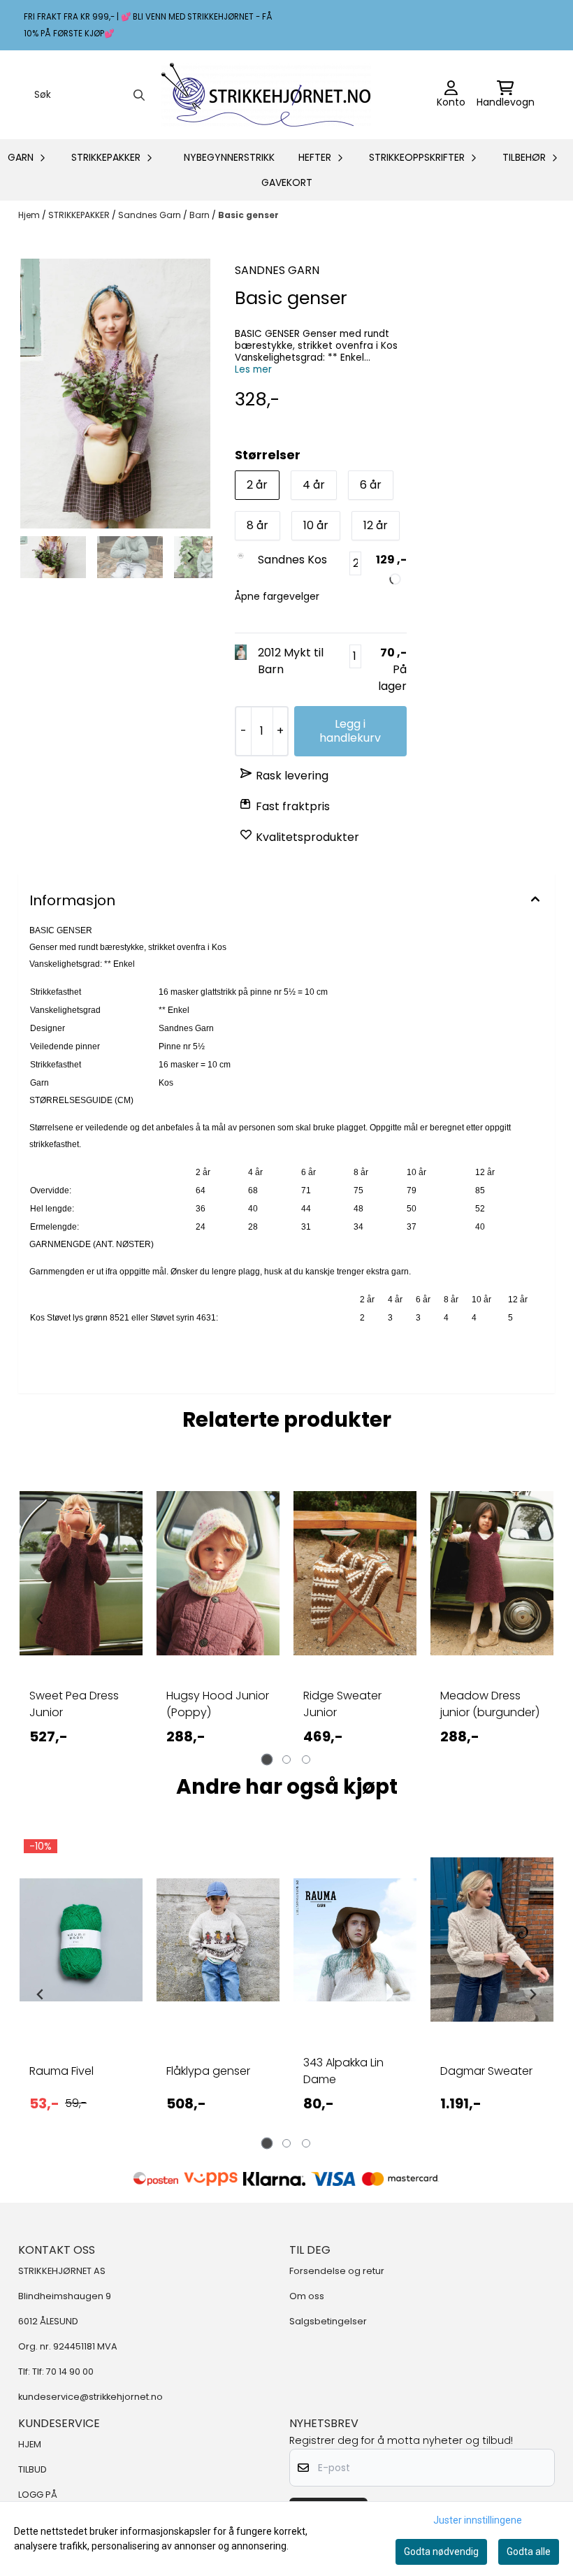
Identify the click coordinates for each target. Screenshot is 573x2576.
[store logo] (266, 95)
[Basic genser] (115, 394)
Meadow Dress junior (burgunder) (490, 1704)
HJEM (30, 2444)
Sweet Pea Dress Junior (74, 1704)
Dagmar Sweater (486, 2071)
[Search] (139, 95)
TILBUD (32, 2469)
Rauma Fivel (61, 2071)
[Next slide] (190, 557)
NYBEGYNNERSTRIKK (229, 157)
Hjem (30, 215)
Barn (201, 215)
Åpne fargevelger (277, 596)
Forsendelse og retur (337, 2271)
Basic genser (248, 215)
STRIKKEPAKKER (80, 215)
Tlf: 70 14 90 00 (63, 2372)
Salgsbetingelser (328, 2321)
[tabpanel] (81, 1619)
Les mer (253, 369)
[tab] (267, 1760)
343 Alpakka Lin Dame (343, 2071)
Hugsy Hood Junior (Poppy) (218, 1704)
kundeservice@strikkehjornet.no (90, 2397)
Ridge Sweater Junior (342, 1704)
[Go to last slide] (41, 557)
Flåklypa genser (208, 2071)
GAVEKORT (287, 182)
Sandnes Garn (151, 215)
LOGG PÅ (38, 2495)
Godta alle (529, 2552)
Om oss (307, 2296)
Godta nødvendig (441, 2552)
